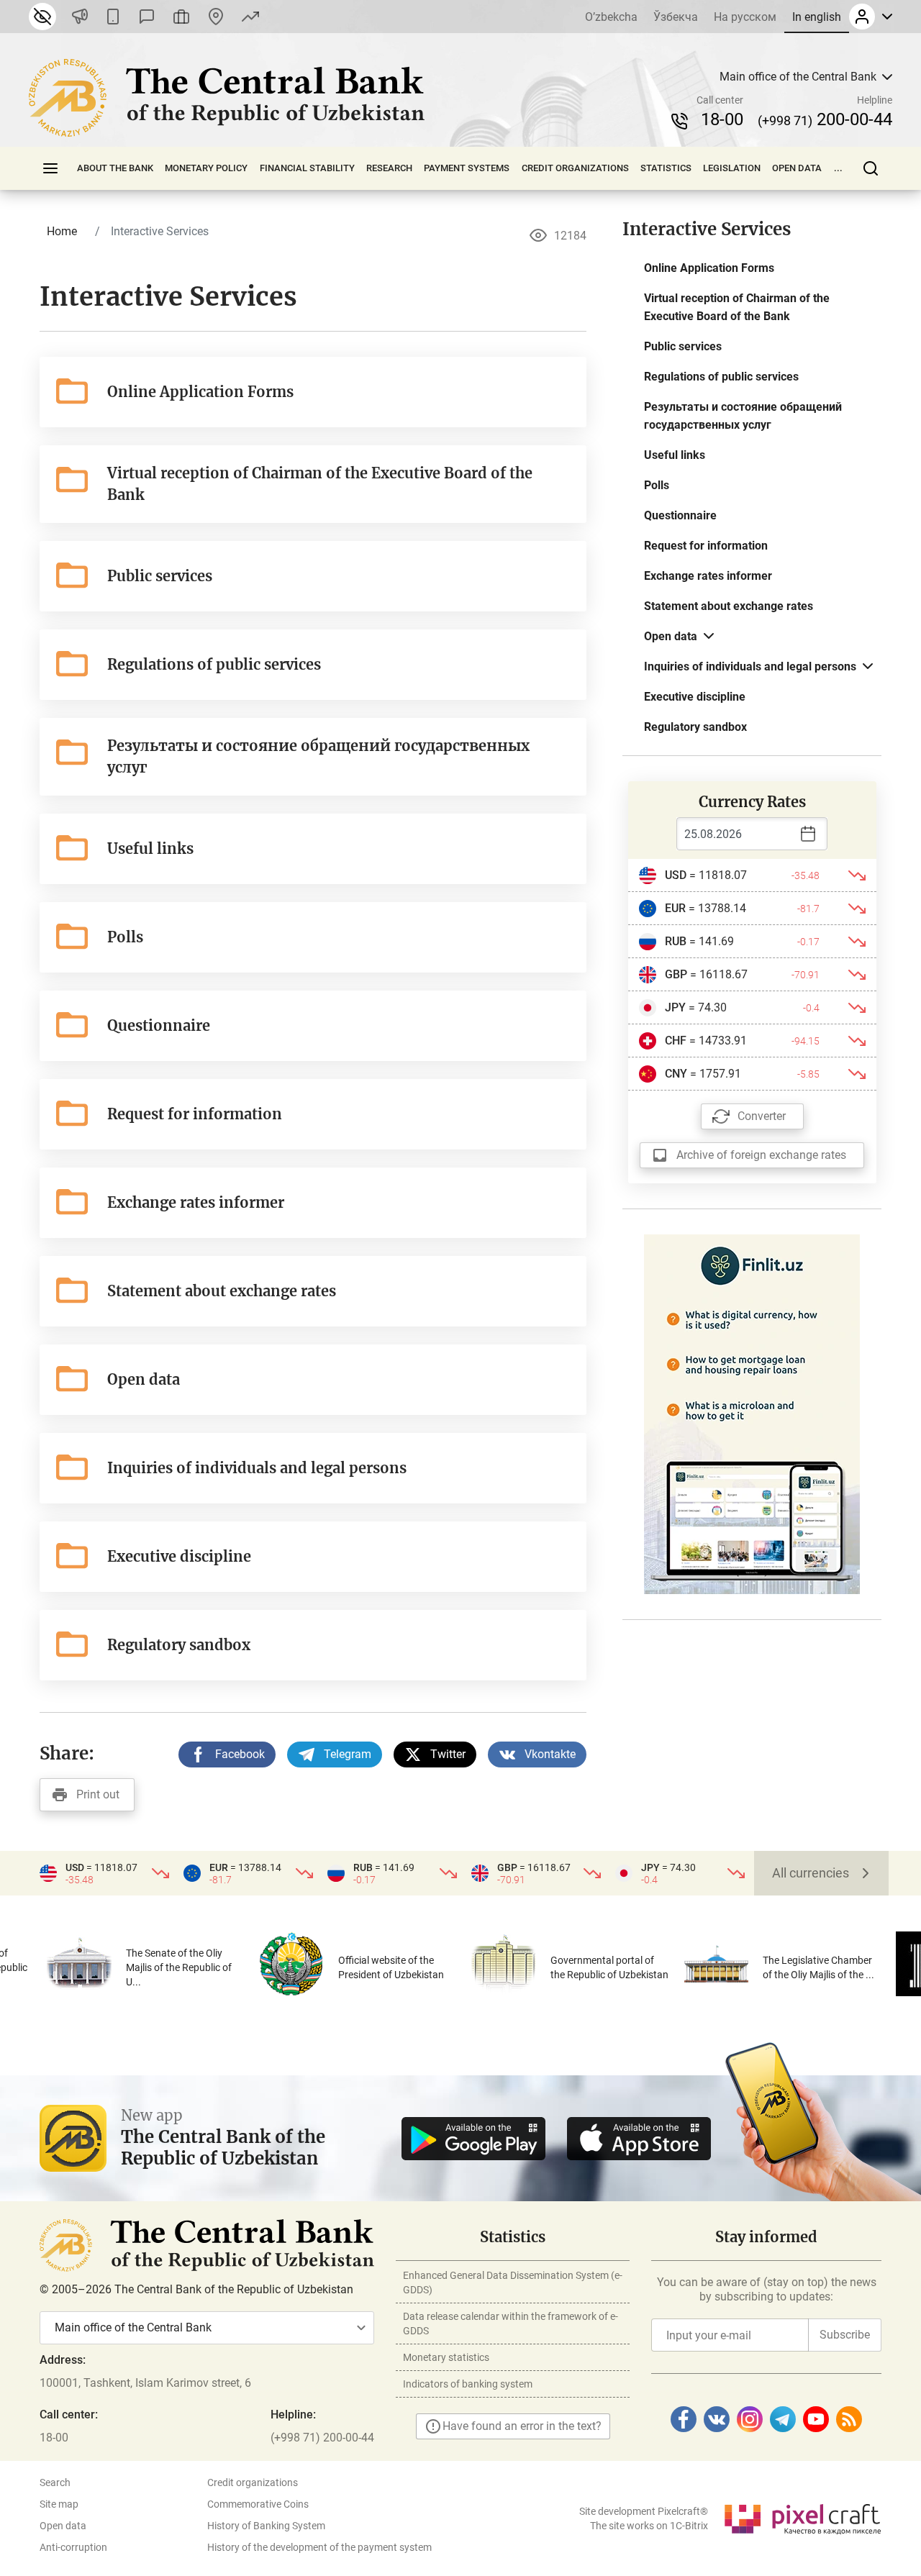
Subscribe (845, 2335)
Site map (59, 2504)
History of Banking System (266, 2526)
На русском (745, 17)
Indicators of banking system (468, 2384)
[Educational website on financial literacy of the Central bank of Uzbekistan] (752, 1413)
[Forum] (147, 17)
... (838, 168)
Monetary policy (206, 168)
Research (389, 168)
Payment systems (467, 168)
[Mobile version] (113, 17)
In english (817, 17)
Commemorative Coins (258, 2504)
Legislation (732, 168)
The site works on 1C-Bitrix (649, 2526)
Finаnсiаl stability (307, 168)
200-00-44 (825, 119)
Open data (797, 168)
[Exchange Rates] (250, 17)
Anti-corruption (73, 2547)
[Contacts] (216, 17)
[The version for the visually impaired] (42, 17)
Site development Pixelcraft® (644, 2511)
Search (55, 2482)
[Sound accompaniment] (80, 17)
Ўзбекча (676, 17)
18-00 (722, 119)
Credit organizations (575, 168)
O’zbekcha (611, 17)
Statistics (666, 168)
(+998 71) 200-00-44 (322, 2438)
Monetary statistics (446, 2357)
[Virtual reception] (181, 17)
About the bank (115, 168)
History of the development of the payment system (319, 2547)
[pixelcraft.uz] (802, 2517)
